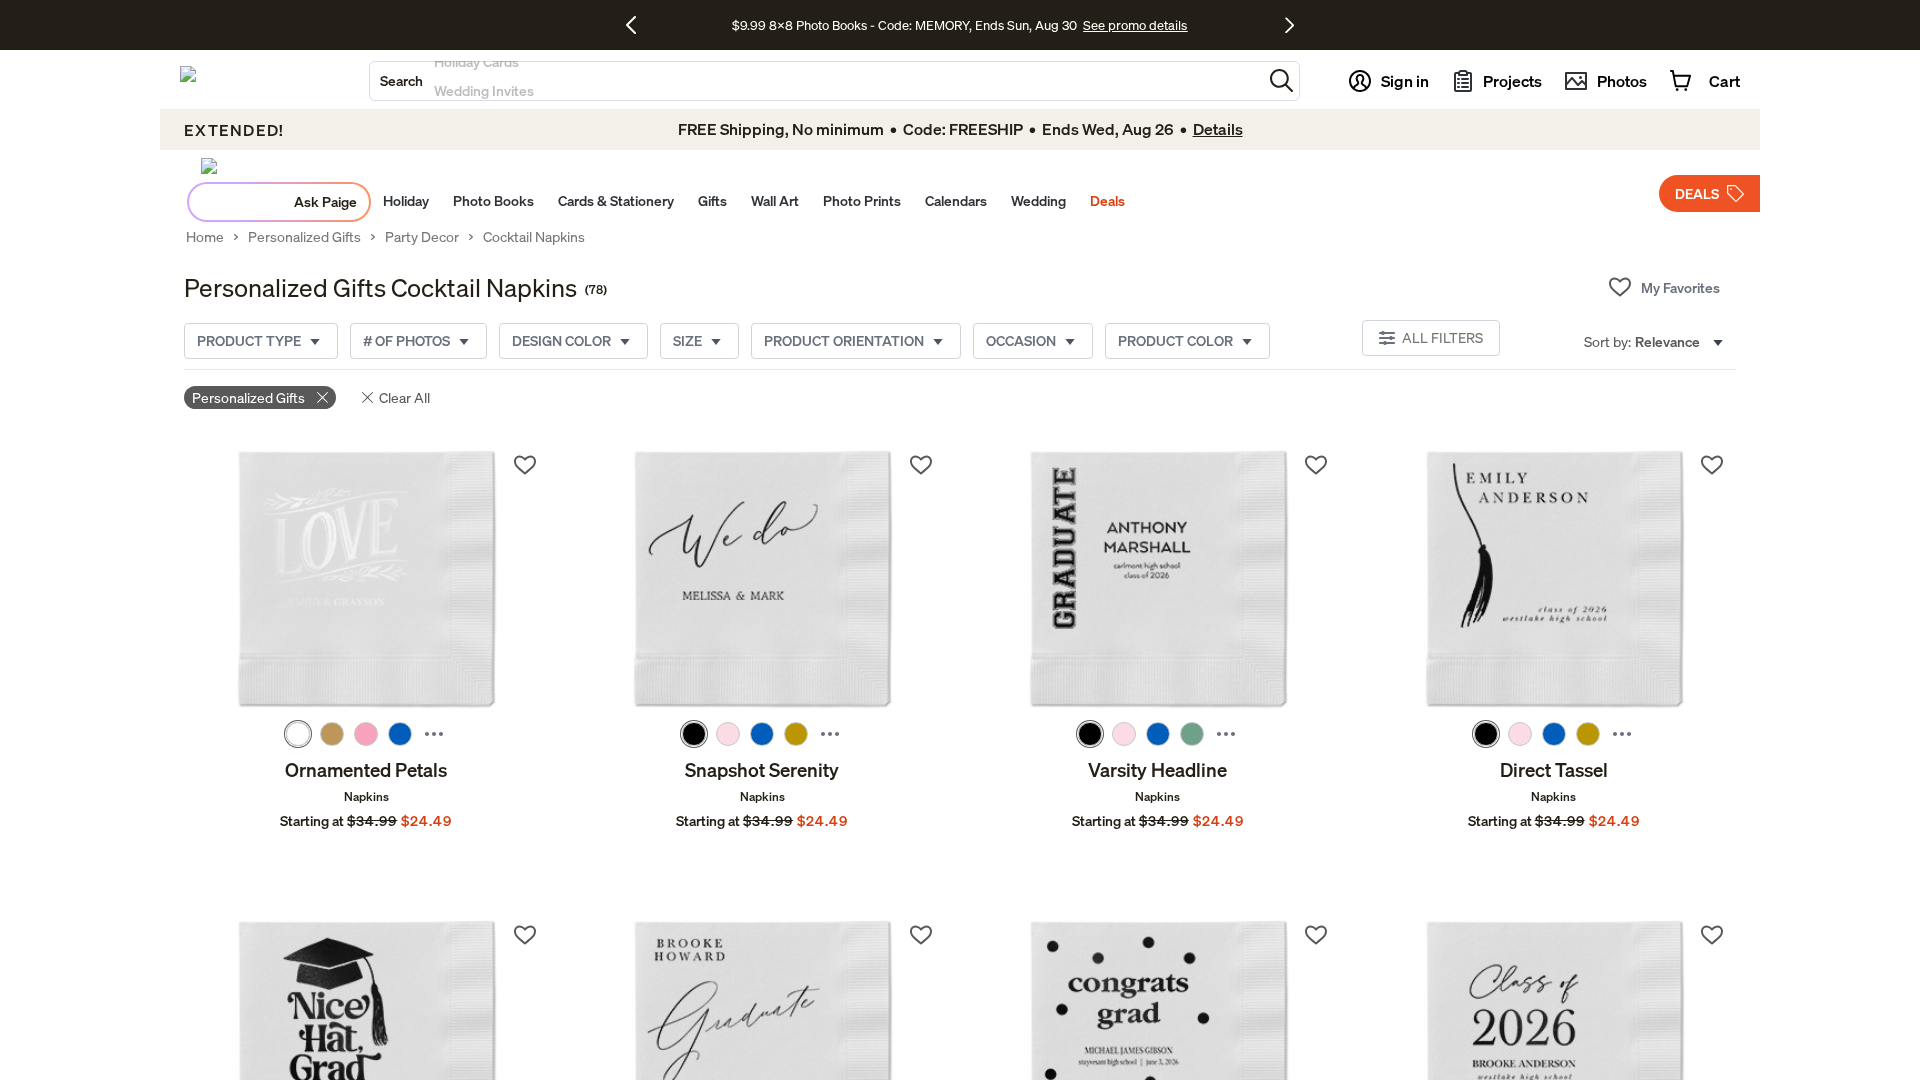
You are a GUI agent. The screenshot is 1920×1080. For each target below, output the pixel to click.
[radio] (298, 734)
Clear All (404, 397)
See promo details (1135, 25)
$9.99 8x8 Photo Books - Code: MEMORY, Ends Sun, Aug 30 (904, 25)
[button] (1281, 80)
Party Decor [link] (422, 237)
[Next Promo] (1289, 25)
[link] (366, 581)
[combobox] (816, 81)
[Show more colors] (434, 734)
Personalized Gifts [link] (304, 237)
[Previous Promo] (638, 25)
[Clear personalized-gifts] (322, 397)
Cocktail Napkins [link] (534, 237)
